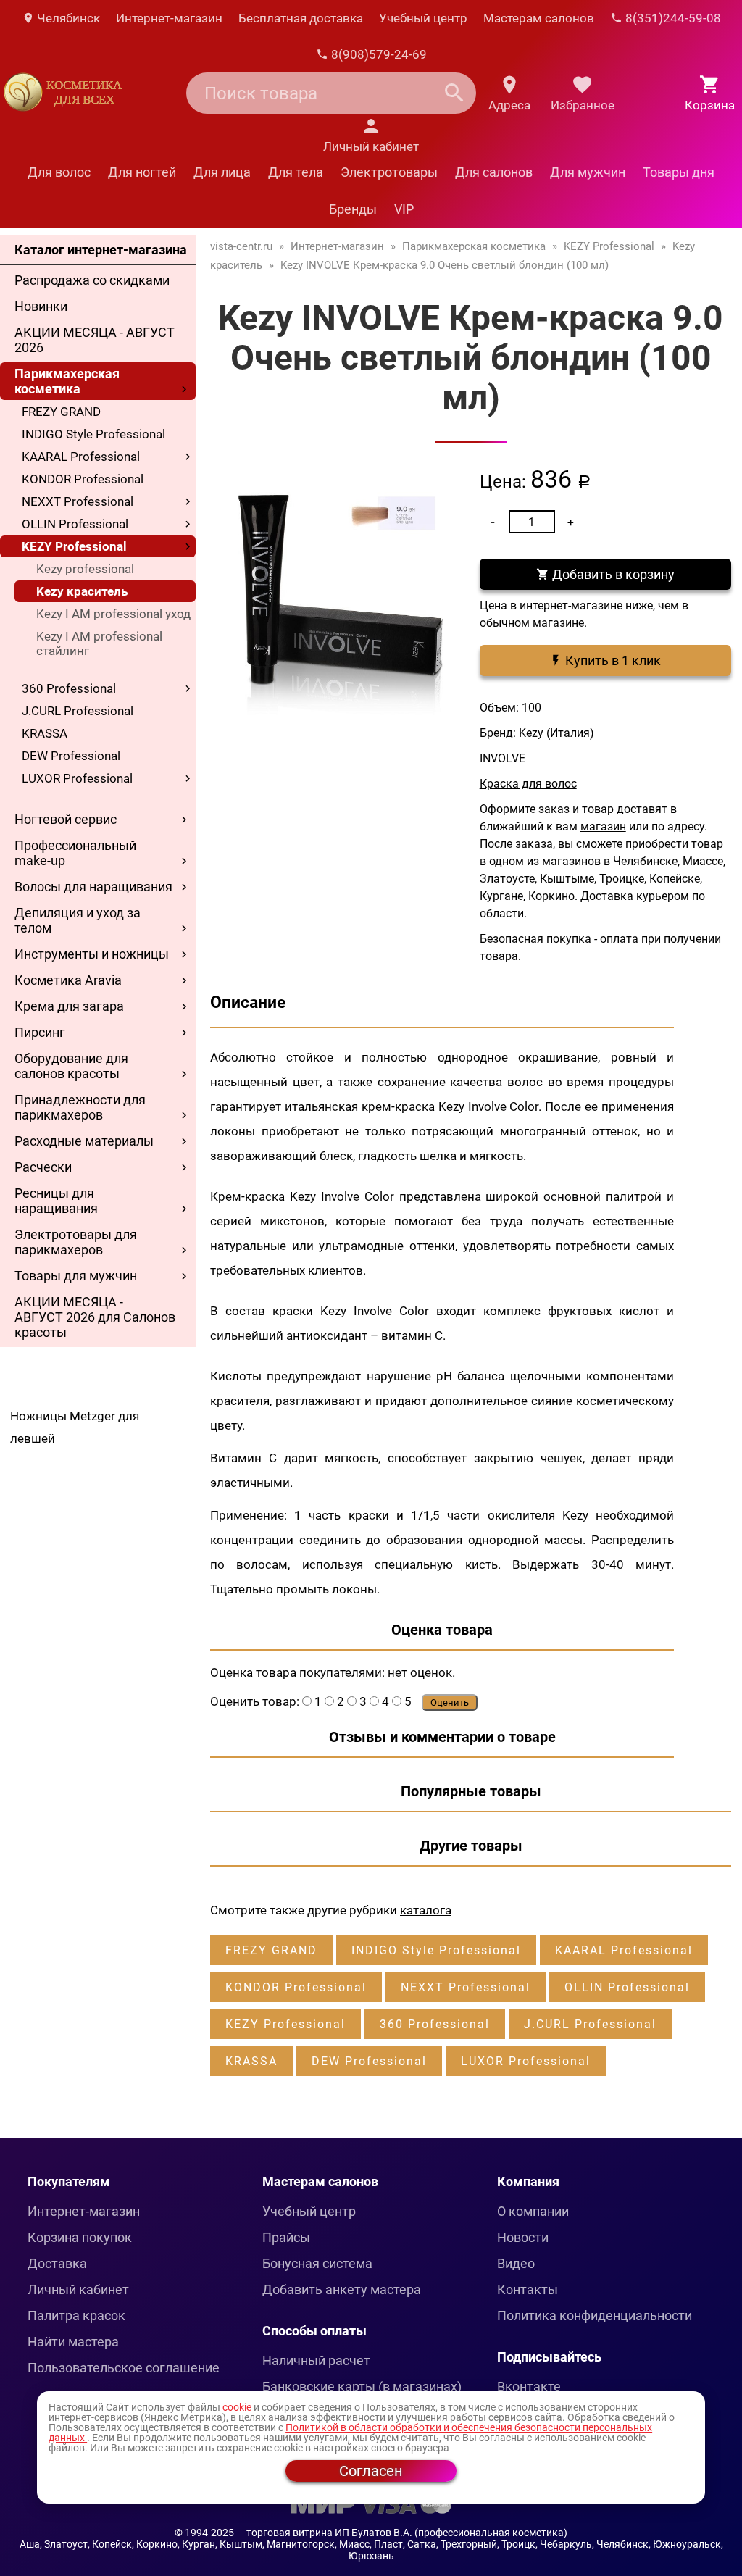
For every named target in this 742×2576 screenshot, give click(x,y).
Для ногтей (142, 172)
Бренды (353, 209)
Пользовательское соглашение (124, 2368)
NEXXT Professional (78, 501)
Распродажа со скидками (92, 280)
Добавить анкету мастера (342, 2289)
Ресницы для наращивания (56, 1201)
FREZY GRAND (61, 412)
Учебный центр (423, 18)
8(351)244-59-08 (672, 18)
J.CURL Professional (78, 711)
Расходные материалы (84, 1141)
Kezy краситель (82, 591)
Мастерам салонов (539, 18)
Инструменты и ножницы (92, 954)
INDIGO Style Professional (93, 434)
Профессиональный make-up (75, 853)
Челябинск (67, 18)
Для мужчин (588, 172)
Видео (516, 2263)
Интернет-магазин (169, 18)
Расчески (43, 1167)
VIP (404, 209)
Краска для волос (528, 784)
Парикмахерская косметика (67, 381)
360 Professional (69, 688)
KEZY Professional (74, 546)
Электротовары (389, 172)
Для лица (222, 172)
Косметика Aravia (68, 980)
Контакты (528, 2289)
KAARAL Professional (81, 457)
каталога (426, 1910)
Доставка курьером (635, 896)
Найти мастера (73, 2342)
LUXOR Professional (77, 778)
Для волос (59, 172)
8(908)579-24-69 (378, 54)
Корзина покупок (80, 2237)
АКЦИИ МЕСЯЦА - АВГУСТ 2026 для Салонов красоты (95, 1317)
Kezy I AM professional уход (113, 614)
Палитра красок (76, 2316)
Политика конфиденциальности (595, 2316)
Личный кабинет (78, 2289)
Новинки (41, 306)
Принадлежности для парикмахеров (80, 1107)
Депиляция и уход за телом (78, 920)
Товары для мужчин (76, 1276)
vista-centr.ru (241, 246)
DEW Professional (71, 756)
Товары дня (679, 172)
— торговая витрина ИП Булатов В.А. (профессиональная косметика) (402, 2533)
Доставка (57, 2263)
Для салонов (494, 172)
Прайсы (286, 2237)
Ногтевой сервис (66, 819)
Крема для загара (69, 1006)
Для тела (296, 172)
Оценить (450, 1702)
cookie (237, 2407)
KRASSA (45, 733)
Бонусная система (317, 2263)
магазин (603, 826)
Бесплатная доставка (301, 18)
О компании (533, 2211)
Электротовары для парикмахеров (76, 1242)
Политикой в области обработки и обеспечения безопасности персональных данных (350, 2433)
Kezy (531, 733)
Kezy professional (85, 569)
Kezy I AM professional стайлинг (99, 643)
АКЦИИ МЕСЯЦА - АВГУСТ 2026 (95, 340)
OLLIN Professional (75, 524)
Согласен (371, 2471)
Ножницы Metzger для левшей (75, 1427)
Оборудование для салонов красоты (71, 1066)
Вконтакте (529, 2387)
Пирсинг (40, 1032)
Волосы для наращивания (93, 887)
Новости (523, 2237)
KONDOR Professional (83, 479)
